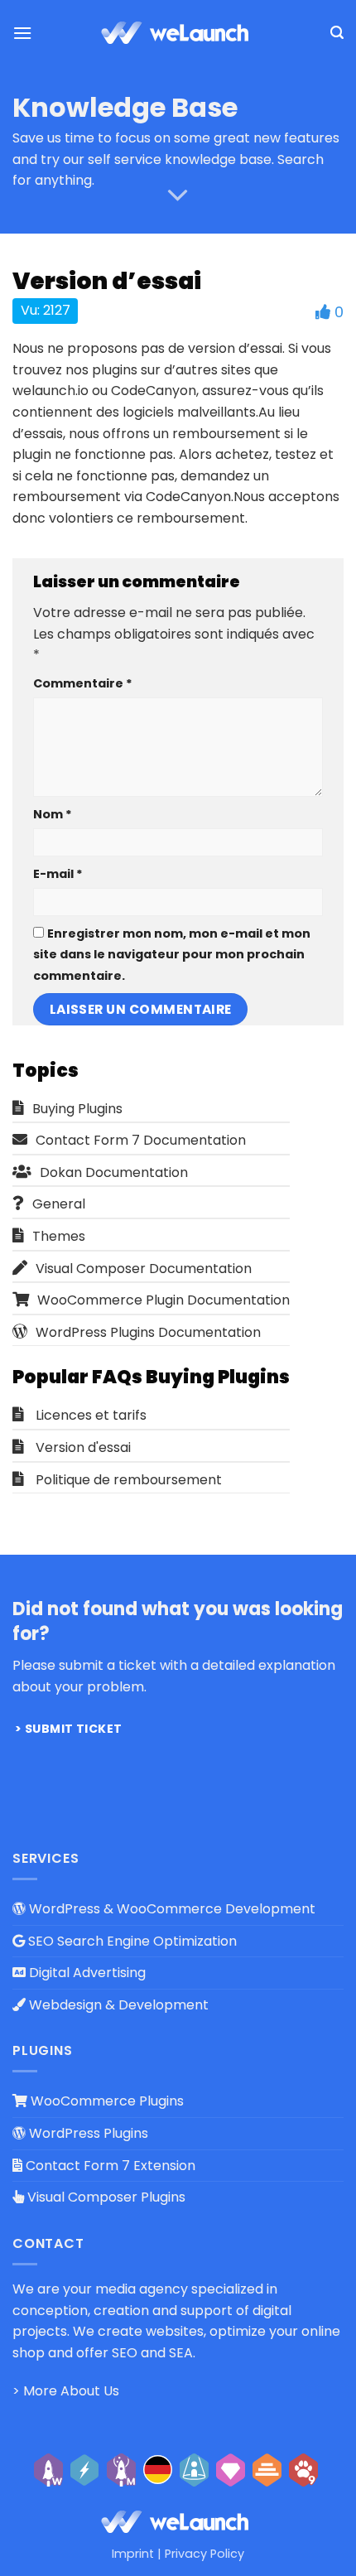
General (59, 1204)
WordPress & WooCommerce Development (171, 1909)
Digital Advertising (86, 1973)
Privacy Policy (204, 2554)
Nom (53, 814)
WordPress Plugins (87, 2133)
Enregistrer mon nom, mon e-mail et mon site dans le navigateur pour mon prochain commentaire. (172, 955)
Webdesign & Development (117, 2005)
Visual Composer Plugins (105, 2197)
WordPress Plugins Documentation (148, 1332)
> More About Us (66, 2391)
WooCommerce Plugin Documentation (164, 1300)
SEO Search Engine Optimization (131, 1941)
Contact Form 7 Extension (109, 2166)
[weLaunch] (178, 33)
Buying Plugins (77, 1109)
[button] (22, 33)
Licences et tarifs (91, 1415)
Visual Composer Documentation (144, 1269)
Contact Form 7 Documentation (141, 1140)
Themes (59, 1236)
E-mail (58, 874)
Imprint (133, 2554)
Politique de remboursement (129, 1480)
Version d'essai (83, 1447)
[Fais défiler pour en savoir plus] (178, 195)
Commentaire (83, 683)
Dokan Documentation (114, 1172)
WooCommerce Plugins (106, 2101)
